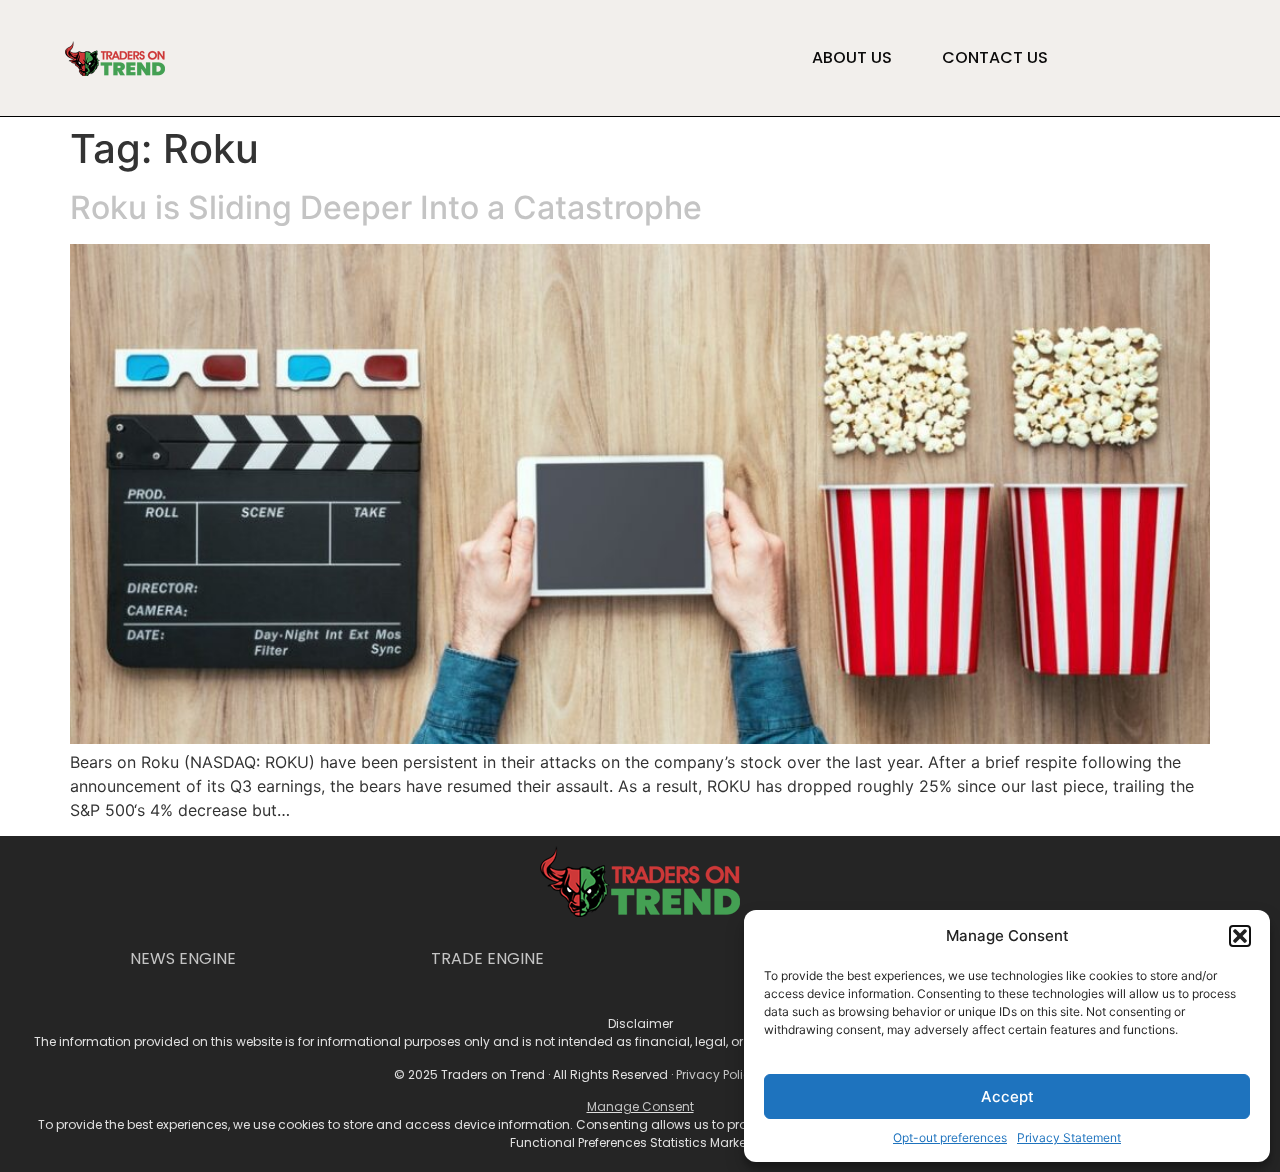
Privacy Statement (1069, 1137)
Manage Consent (640, 1106)
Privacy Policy (717, 1074)
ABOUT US (852, 58)
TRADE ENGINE (487, 958)
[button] (1240, 936)
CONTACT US (995, 58)
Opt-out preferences (950, 1137)
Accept (1007, 1096)
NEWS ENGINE (183, 958)
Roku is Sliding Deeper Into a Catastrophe (386, 207)
